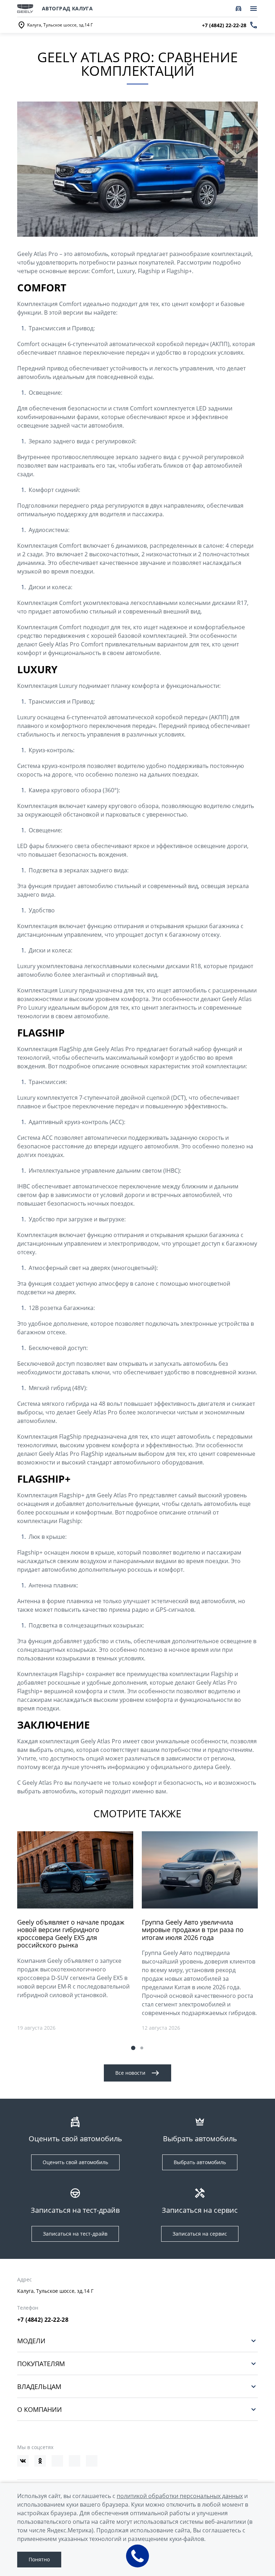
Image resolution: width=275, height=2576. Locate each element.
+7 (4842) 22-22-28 (43, 2320)
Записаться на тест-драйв (75, 2234)
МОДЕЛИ (31, 2341)
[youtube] (57, 2461)
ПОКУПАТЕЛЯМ (41, 2363)
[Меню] (254, 9)
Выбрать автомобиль (200, 2162)
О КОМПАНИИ (40, 2409)
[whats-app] (92, 2461)
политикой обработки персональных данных (180, 2496)
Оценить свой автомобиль (75, 2162)
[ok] (40, 2461)
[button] (133, 2048)
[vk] (23, 2461)
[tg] (74, 2461)
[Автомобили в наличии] (238, 9)
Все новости (130, 2073)
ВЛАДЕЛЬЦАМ (39, 2386)
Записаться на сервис (200, 2234)
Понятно (39, 2559)
